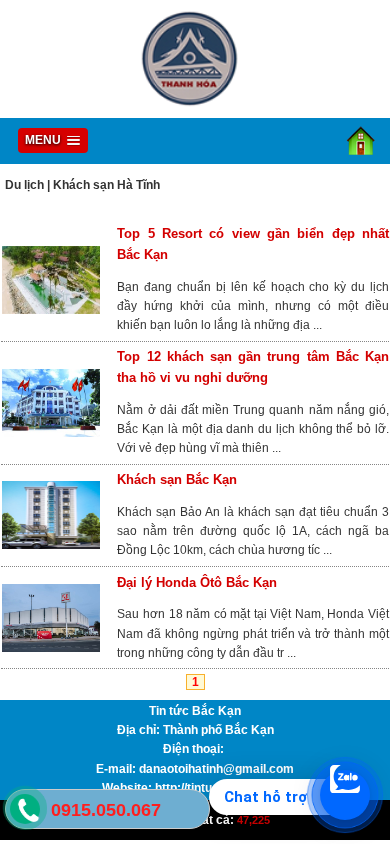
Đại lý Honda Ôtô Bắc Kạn (197, 582)
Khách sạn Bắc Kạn (177, 479)
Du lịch (24, 185)
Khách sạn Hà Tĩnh (106, 185)
